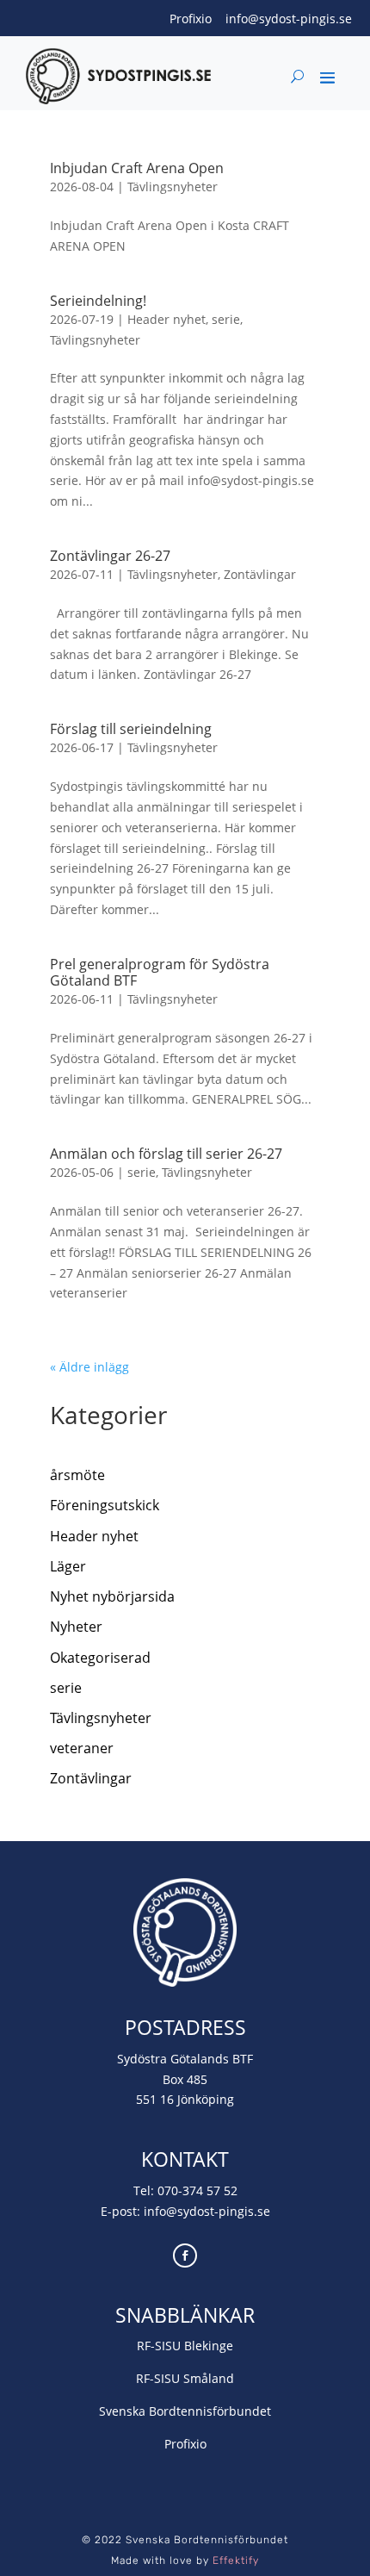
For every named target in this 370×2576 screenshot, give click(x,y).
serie (226, 319)
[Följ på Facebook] (185, 2256)
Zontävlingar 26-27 (110, 556)
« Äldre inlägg (89, 1367)
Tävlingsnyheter (173, 187)
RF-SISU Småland (185, 2378)
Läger (68, 1566)
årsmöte (77, 1475)
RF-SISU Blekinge (185, 2346)
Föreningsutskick (105, 1505)
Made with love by (185, 2560)
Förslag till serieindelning (131, 729)
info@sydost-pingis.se (289, 19)
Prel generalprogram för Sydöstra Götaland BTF (160, 972)
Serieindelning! (98, 301)
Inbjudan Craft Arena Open (137, 168)
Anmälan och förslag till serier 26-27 (166, 1154)
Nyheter (76, 1627)
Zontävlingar (260, 574)
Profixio (191, 19)
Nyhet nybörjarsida (112, 1596)
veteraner (82, 1748)
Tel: (145, 2190)
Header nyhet (166, 319)
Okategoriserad (100, 1658)
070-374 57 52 (197, 2190)
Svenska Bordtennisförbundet (185, 2411)
